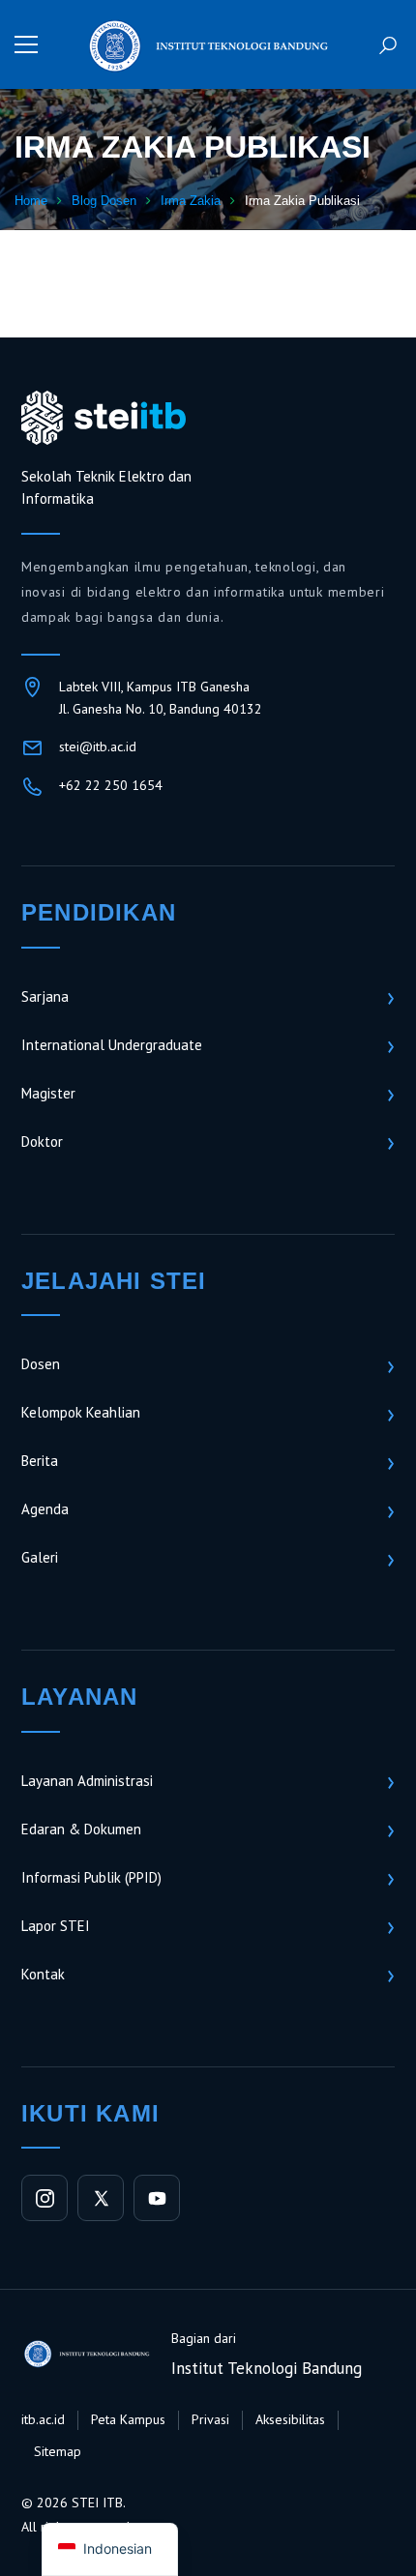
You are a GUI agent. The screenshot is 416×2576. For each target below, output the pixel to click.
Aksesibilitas (290, 2419)
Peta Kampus (128, 2419)
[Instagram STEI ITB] (45, 2198)
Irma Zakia (191, 201)
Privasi (210, 2419)
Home (31, 201)
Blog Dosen (104, 201)
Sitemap (58, 2451)
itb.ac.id (43, 2419)
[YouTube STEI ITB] (157, 2198)
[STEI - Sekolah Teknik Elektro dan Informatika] (208, 44)
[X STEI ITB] (101, 2198)
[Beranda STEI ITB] (104, 418)
